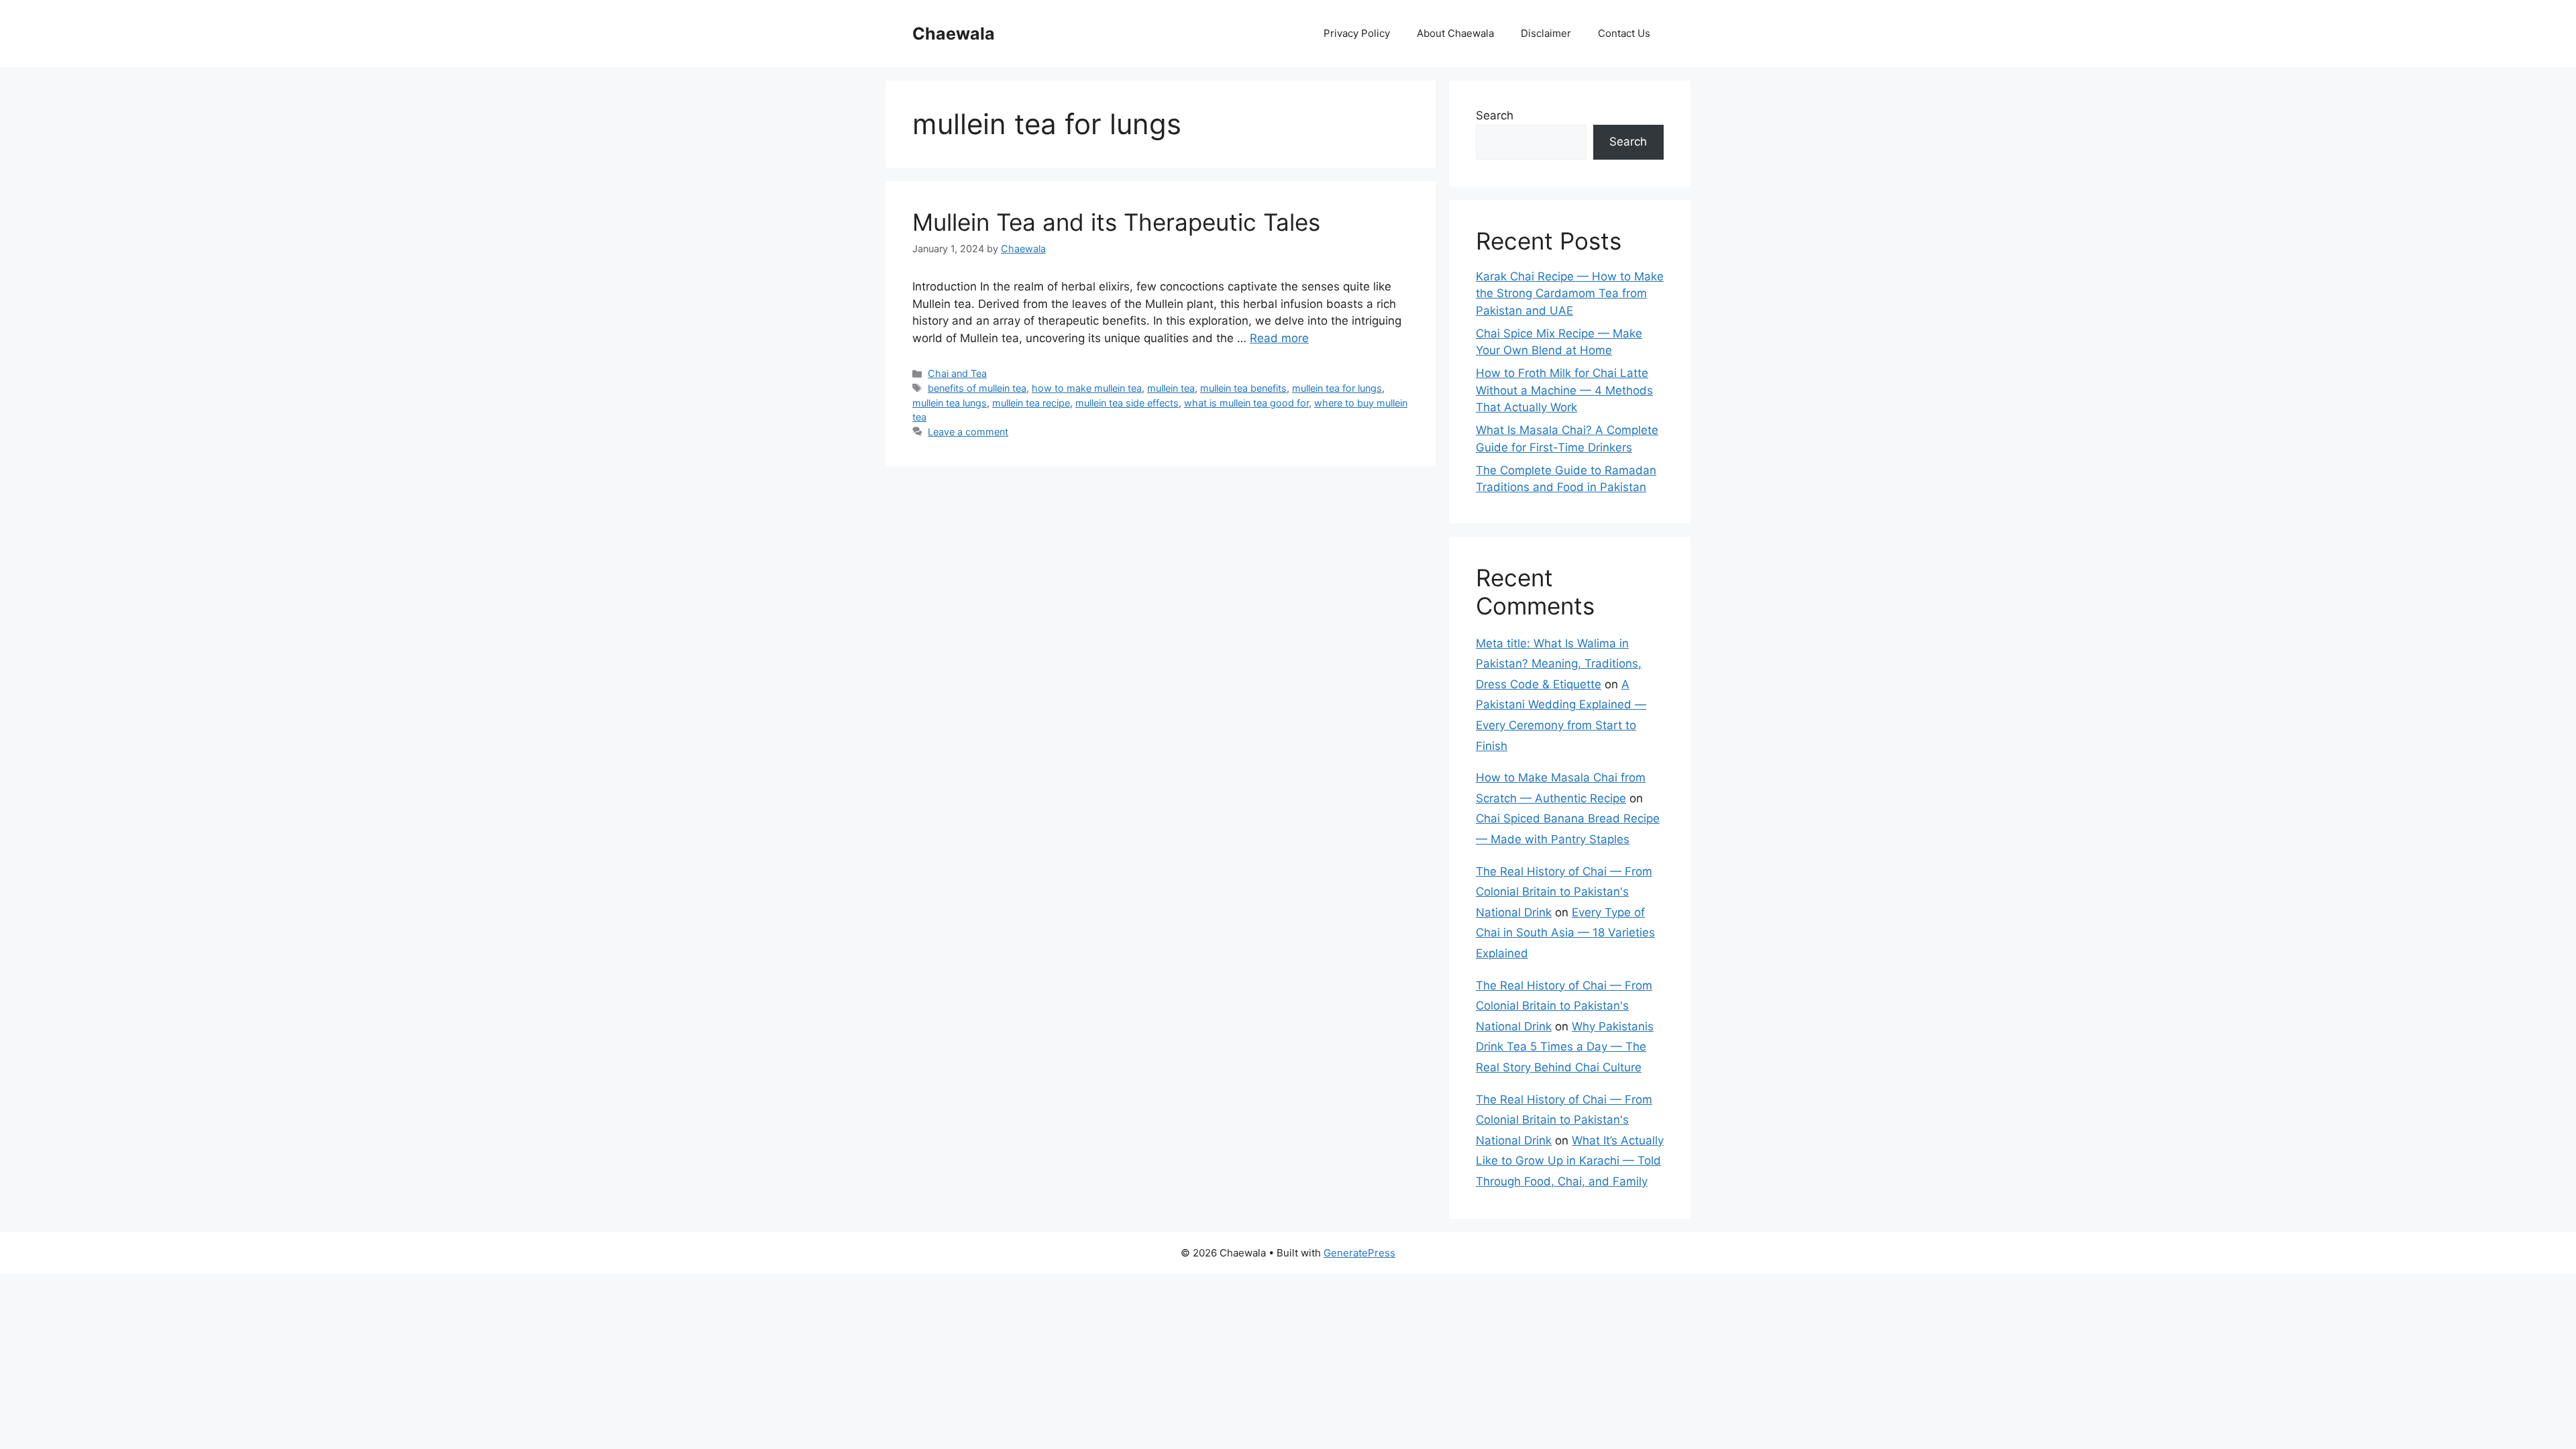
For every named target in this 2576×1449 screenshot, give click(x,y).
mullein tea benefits (1243, 388)
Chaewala (954, 34)
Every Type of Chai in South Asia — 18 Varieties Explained (1565, 933)
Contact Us (1624, 33)
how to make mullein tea (1087, 388)
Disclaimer (1546, 33)
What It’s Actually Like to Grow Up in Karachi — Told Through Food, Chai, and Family (1570, 1161)
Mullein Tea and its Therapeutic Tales (1116, 222)
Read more (1279, 338)
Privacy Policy (1357, 33)
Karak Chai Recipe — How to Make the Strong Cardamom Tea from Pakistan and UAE (1570, 293)
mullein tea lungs (950, 403)
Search (1495, 115)
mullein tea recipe (1031, 403)
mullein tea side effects (1127, 403)
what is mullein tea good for (1246, 403)
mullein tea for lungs (1337, 388)
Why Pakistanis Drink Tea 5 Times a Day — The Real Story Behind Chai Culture (1565, 1047)
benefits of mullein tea (977, 388)
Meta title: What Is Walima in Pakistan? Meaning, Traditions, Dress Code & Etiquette (1559, 664)
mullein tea (1171, 388)
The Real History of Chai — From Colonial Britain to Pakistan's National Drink (1564, 892)
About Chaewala (1455, 33)
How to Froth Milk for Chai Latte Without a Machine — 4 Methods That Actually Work (1564, 390)
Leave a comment (968, 432)
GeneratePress (1359, 1253)
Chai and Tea (957, 373)
